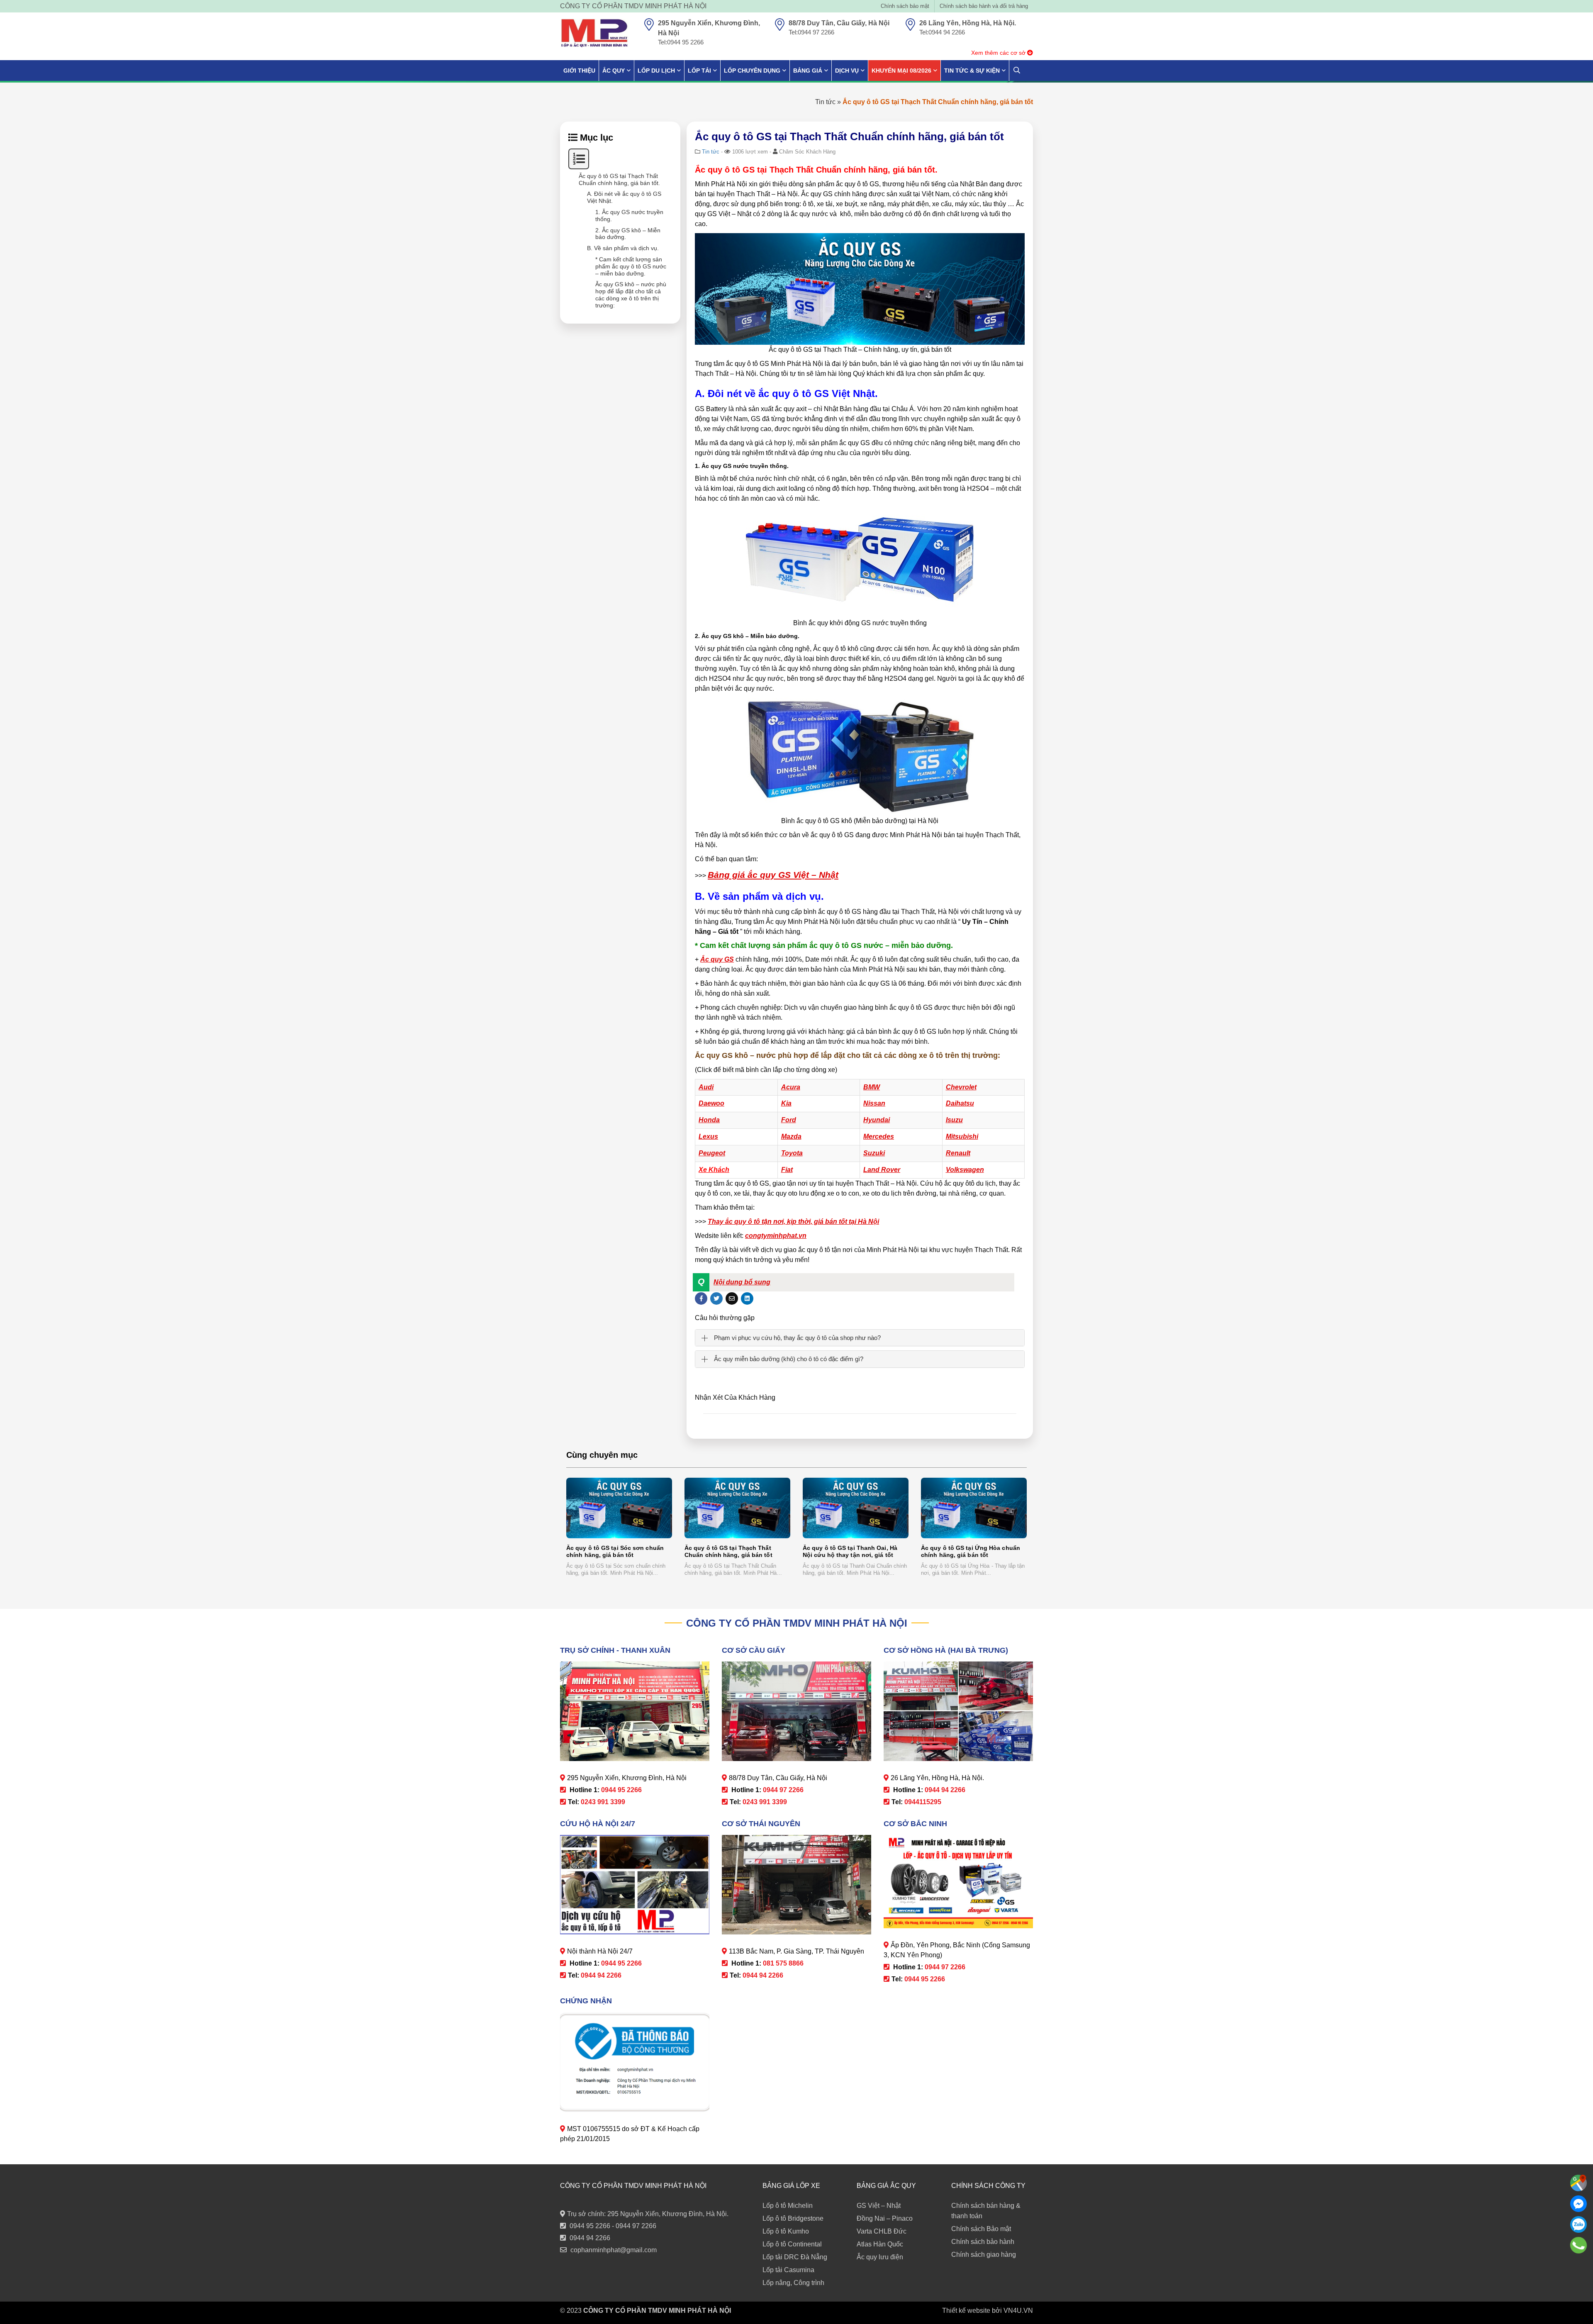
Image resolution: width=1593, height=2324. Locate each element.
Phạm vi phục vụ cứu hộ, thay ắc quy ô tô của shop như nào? (797, 1338)
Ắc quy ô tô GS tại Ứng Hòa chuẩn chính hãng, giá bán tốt (971, 1551)
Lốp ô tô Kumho (786, 2231)
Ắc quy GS (717, 959)
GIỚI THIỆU (579, 71)
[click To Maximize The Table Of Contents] (579, 159)
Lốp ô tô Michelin (788, 2206)
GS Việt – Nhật (879, 2206)
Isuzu (954, 1120)
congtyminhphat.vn (776, 1236)
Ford (789, 1120)
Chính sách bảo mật (905, 6)
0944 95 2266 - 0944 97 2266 (613, 2226)
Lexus (708, 1136)
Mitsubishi (962, 1136)
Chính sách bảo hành (983, 2242)
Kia (786, 1103)
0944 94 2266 (590, 2238)
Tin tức (825, 102)
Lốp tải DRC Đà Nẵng (795, 2257)
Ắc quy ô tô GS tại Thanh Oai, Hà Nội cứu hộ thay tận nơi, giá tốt (850, 1551)
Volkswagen (965, 1170)
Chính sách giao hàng (984, 2255)
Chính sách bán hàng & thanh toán (986, 2211)
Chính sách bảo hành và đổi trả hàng (984, 6)
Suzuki (874, 1153)
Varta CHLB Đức (882, 2231)
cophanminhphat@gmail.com (614, 2250)
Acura (791, 1087)
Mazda (791, 1136)
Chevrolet (961, 1087)
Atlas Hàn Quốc (880, 2244)
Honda (709, 1120)
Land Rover (882, 1170)
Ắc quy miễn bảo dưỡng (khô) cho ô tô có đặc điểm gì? (789, 1359)
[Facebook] (1578, 2204)
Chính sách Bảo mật (981, 2229)
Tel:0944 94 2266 (942, 32)
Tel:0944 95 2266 (681, 42)
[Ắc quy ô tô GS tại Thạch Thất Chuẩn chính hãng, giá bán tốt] (737, 1508)
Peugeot (712, 1153)
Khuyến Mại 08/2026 (901, 71)
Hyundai (877, 1120)
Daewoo (711, 1103)
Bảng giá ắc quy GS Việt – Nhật (773, 875)
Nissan (874, 1103)
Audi (706, 1087)
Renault (958, 1153)
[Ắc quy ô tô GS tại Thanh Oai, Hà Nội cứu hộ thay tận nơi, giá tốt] (856, 1508)
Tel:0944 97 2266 (811, 32)
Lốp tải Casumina (788, 2270)
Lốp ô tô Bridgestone (793, 2218)
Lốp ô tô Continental (792, 2244)
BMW (872, 1087)
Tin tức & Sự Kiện (972, 71)
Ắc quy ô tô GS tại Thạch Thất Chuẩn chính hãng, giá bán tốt (728, 1551)
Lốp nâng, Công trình (793, 2283)
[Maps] (1578, 2183)
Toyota (792, 1153)
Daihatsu (960, 1103)
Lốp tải (699, 71)
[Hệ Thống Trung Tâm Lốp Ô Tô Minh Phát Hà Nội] (594, 33)
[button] (854, 1282)
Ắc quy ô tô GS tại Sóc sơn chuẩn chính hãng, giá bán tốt (615, 1551)
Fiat (787, 1170)
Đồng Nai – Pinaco (885, 2218)
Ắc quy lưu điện (880, 2257)
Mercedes (879, 1136)
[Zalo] (1578, 2224)
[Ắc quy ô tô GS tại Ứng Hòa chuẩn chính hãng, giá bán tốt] (974, 1508)
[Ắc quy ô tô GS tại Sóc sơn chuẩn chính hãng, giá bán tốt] (619, 1508)
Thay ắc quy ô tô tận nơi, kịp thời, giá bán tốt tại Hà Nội (793, 1222)
